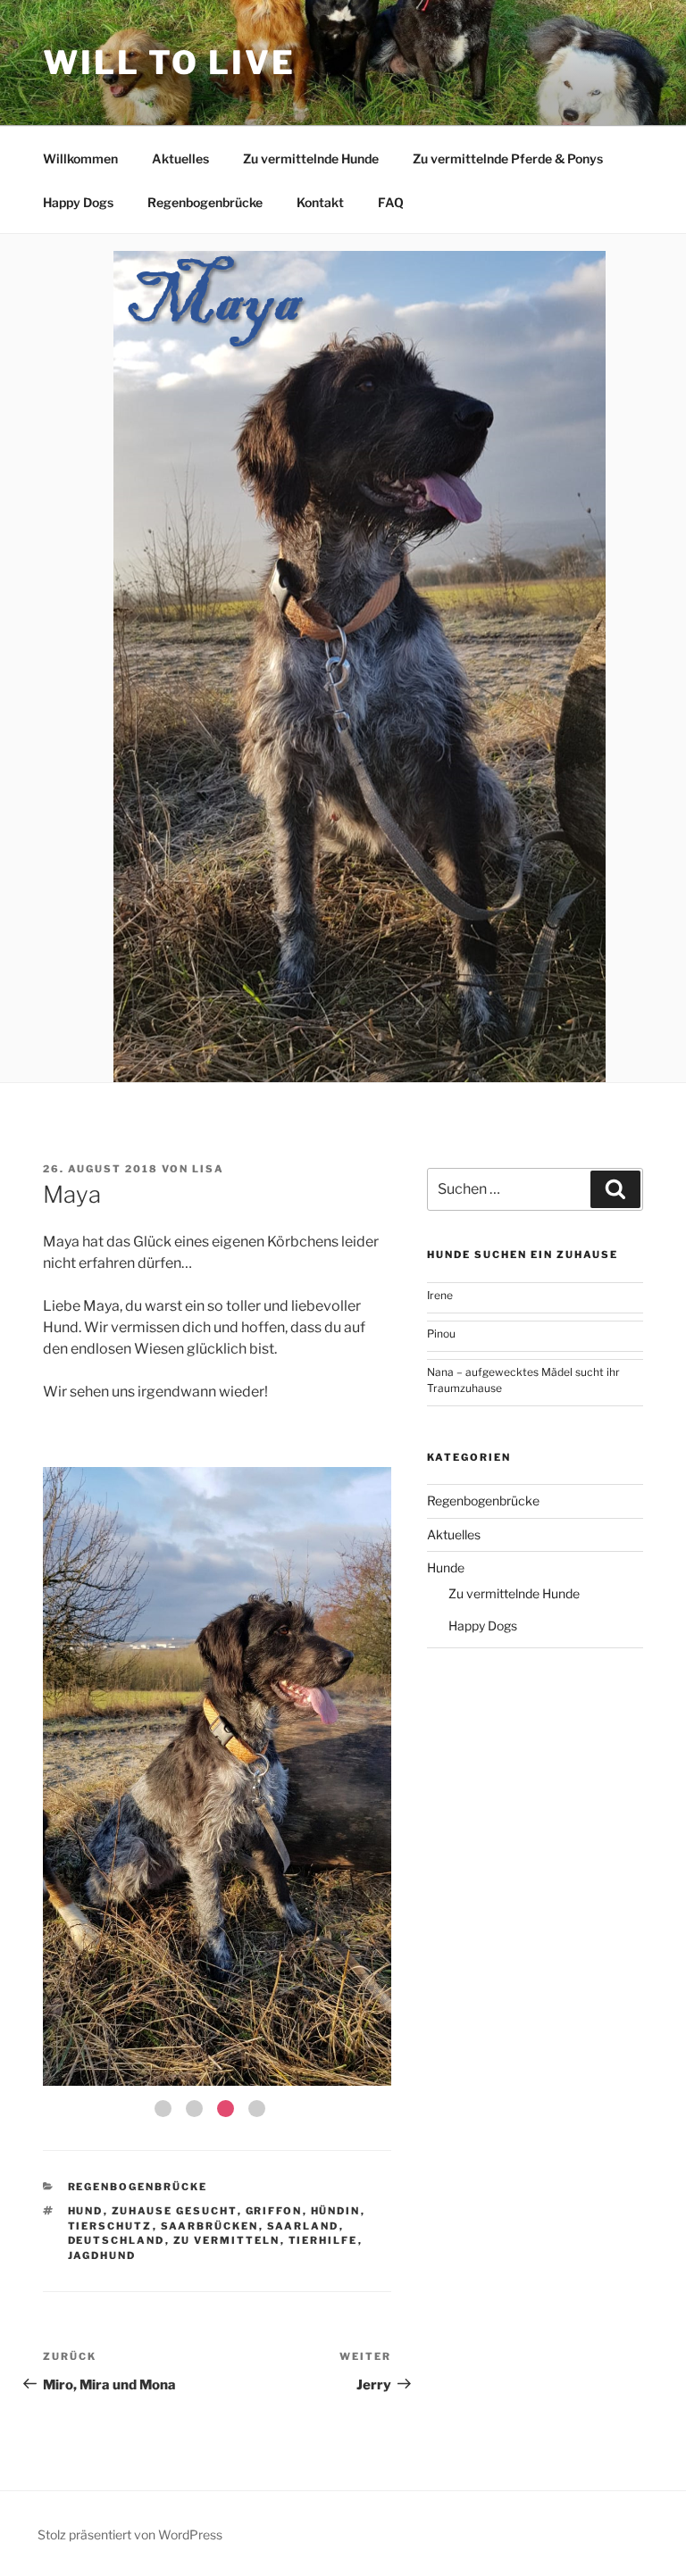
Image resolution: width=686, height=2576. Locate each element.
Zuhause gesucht (175, 2211)
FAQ (391, 202)
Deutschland (117, 2240)
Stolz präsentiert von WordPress (130, 2534)
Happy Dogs (78, 202)
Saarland (303, 2226)
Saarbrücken (210, 2226)
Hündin (336, 2211)
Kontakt (320, 202)
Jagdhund (102, 2255)
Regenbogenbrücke (205, 202)
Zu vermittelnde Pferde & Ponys (508, 158)
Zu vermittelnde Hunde (311, 158)
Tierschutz (110, 2226)
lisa (208, 1169)
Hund (86, 2211)
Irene (440, 1295)
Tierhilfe (323, 2240)
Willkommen (80, 158)
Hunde (446, 1567)
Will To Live (169, 63)
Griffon (274, 2211)
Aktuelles (180, 158)
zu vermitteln (227, 2240)
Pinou (441, 1334)
